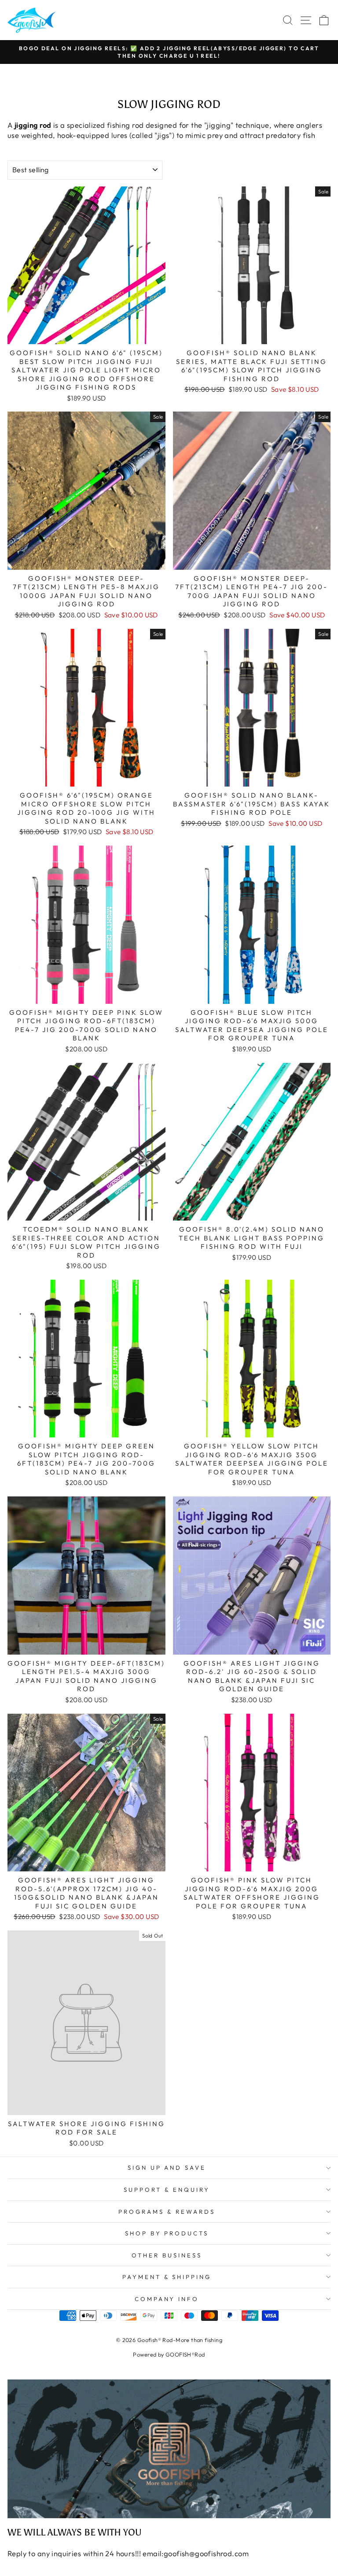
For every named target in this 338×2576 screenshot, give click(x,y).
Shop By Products (167, 2233)
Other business (167, 2255)
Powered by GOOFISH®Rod (169, 2354)
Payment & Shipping (167, 2277)
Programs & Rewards (167, 2212)
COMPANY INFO (167, 2299)
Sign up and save (167, 2168)
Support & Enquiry (167, 2190)
